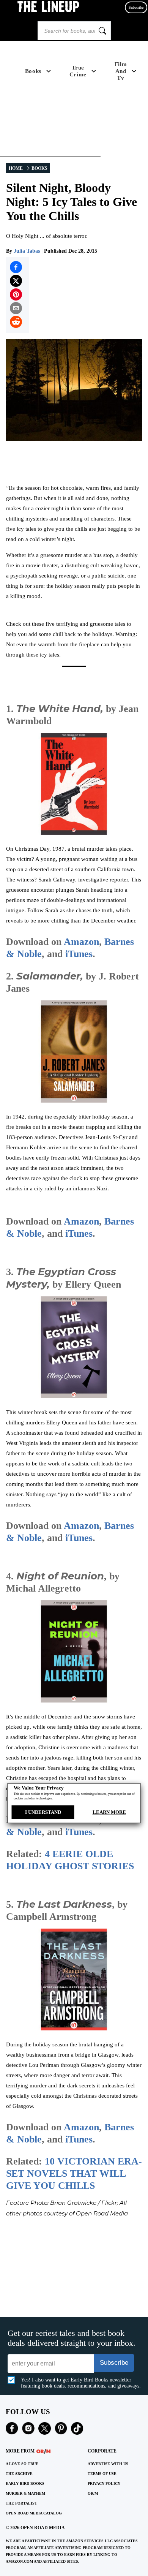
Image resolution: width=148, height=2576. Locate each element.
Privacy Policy (104, 2483)
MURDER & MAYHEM (25, 2493)
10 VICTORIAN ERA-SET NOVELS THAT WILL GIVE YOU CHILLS (74, 2173)
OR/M (93, 2493)
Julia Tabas (27, 251)
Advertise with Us (108, 2464)
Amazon (81, 942)
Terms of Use (102, 2474)
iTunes (79, 954)
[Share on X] (16, 281)
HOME (16, 168)
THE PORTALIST (21, 2503)
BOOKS (39, 168)
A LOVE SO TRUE (22, 2464)
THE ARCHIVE (19, 2474)
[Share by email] (16, 308)
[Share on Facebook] (16, 267)
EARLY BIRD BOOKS (25, 2483)
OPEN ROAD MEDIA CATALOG (34, 2513)
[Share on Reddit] (16, 322)
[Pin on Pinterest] (16, 294)
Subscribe (136, 7)
